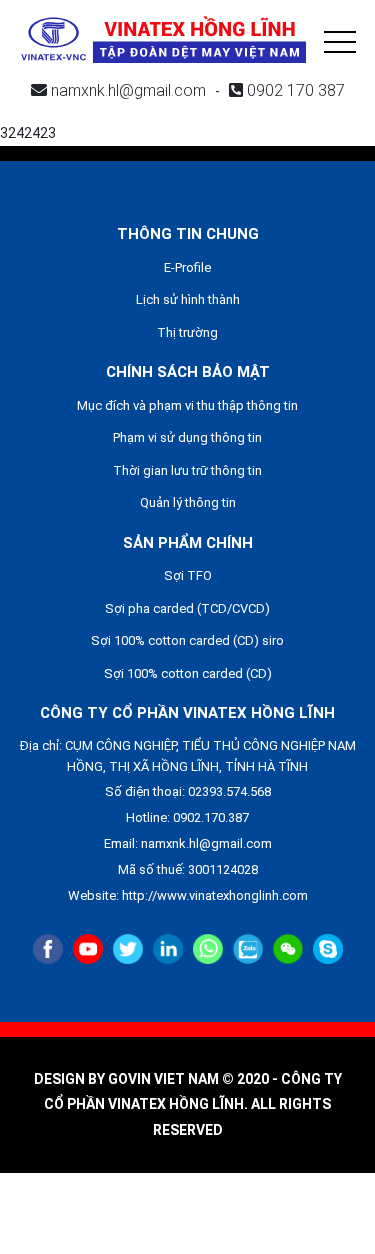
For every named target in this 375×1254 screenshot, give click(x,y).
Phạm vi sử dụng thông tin (187, 437)
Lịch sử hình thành (188, 299)
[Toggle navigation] (340, 39)
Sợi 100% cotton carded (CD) (188, 673)
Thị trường (187, 332)
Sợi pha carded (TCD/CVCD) (187, 608)
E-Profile (187, 267)
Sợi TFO (188, 575)
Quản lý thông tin (188, 502)
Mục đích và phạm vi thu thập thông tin (187, 405)
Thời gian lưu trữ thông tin (187, 470)
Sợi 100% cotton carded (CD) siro (187, 640)
